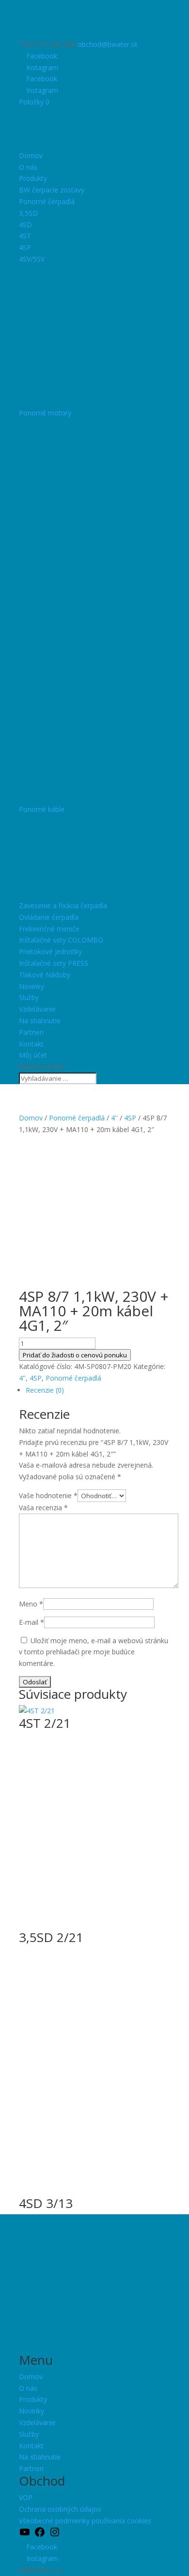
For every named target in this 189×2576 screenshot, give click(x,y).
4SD (25, 225)
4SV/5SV (32, 259)
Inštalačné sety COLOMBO (61, 940)
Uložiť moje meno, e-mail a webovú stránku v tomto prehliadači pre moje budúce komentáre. (94, 1652)
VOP (26, 2497)
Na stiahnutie (40, 1021)
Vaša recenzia (43, 1508)
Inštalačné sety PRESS (54, 963)
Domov (31, 155)
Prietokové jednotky (50, 951)
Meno (31, 1604)
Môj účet (33, 1055)
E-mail (31, 1622)
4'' (114, 1118)
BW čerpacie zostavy (52, 190)
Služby (29, 997)
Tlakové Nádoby (45, 975)
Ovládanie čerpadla (49, 917)
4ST (25, 236)
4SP (25, 247)
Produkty (33, 178)
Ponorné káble (42, 809)
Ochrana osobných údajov (60, 2509)
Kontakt (31, 1044)
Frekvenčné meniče (49, 929)
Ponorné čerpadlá (47, 201)
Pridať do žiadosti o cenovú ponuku (75, 1355)
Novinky (31, 986)
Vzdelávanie (37, 1009)
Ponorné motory (45, 413)
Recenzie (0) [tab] (45, 1390)
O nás (28, 167)
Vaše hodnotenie (48, 1495)
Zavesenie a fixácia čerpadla (63, 905)
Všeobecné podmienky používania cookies (85, 2521)
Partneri (31, 1032)
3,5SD (28, 213)
